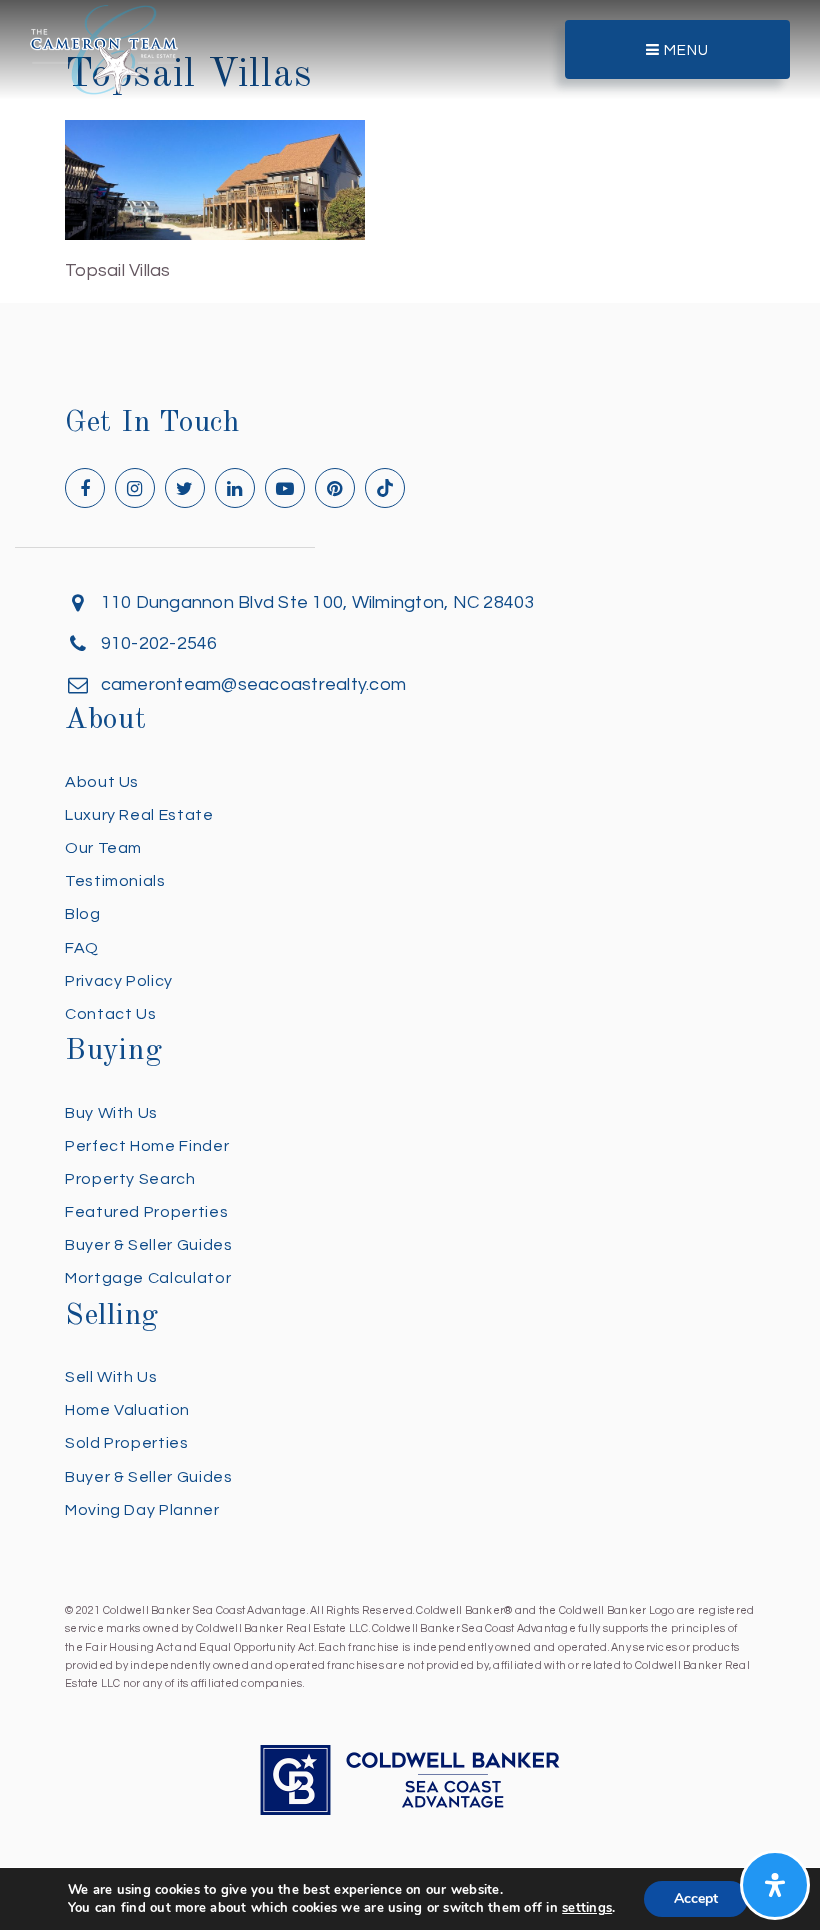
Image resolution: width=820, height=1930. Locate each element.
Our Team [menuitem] (103, 848)
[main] (410, 143)
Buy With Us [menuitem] (111, 1113)
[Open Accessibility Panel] (775, 1885)
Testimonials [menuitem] (115, 881)
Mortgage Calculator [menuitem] (148, 1278)
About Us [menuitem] (102, 782)
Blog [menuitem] (83, 914)
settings (587, 1908)
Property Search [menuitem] (130, 1179)
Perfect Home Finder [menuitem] (147, 1146)
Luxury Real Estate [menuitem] (139, 815)
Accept (696, 1898)
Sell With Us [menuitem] (111, 1377)
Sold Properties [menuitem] (127, 1443)
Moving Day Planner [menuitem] (142, 1510)
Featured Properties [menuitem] (146, 1212)
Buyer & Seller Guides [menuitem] (148, 1245)
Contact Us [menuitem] (110, 1014)
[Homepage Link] (104, 48)
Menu (684, 50)
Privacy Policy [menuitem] (119, 981)
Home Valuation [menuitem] (127, 1410)
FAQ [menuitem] (82, 948)
